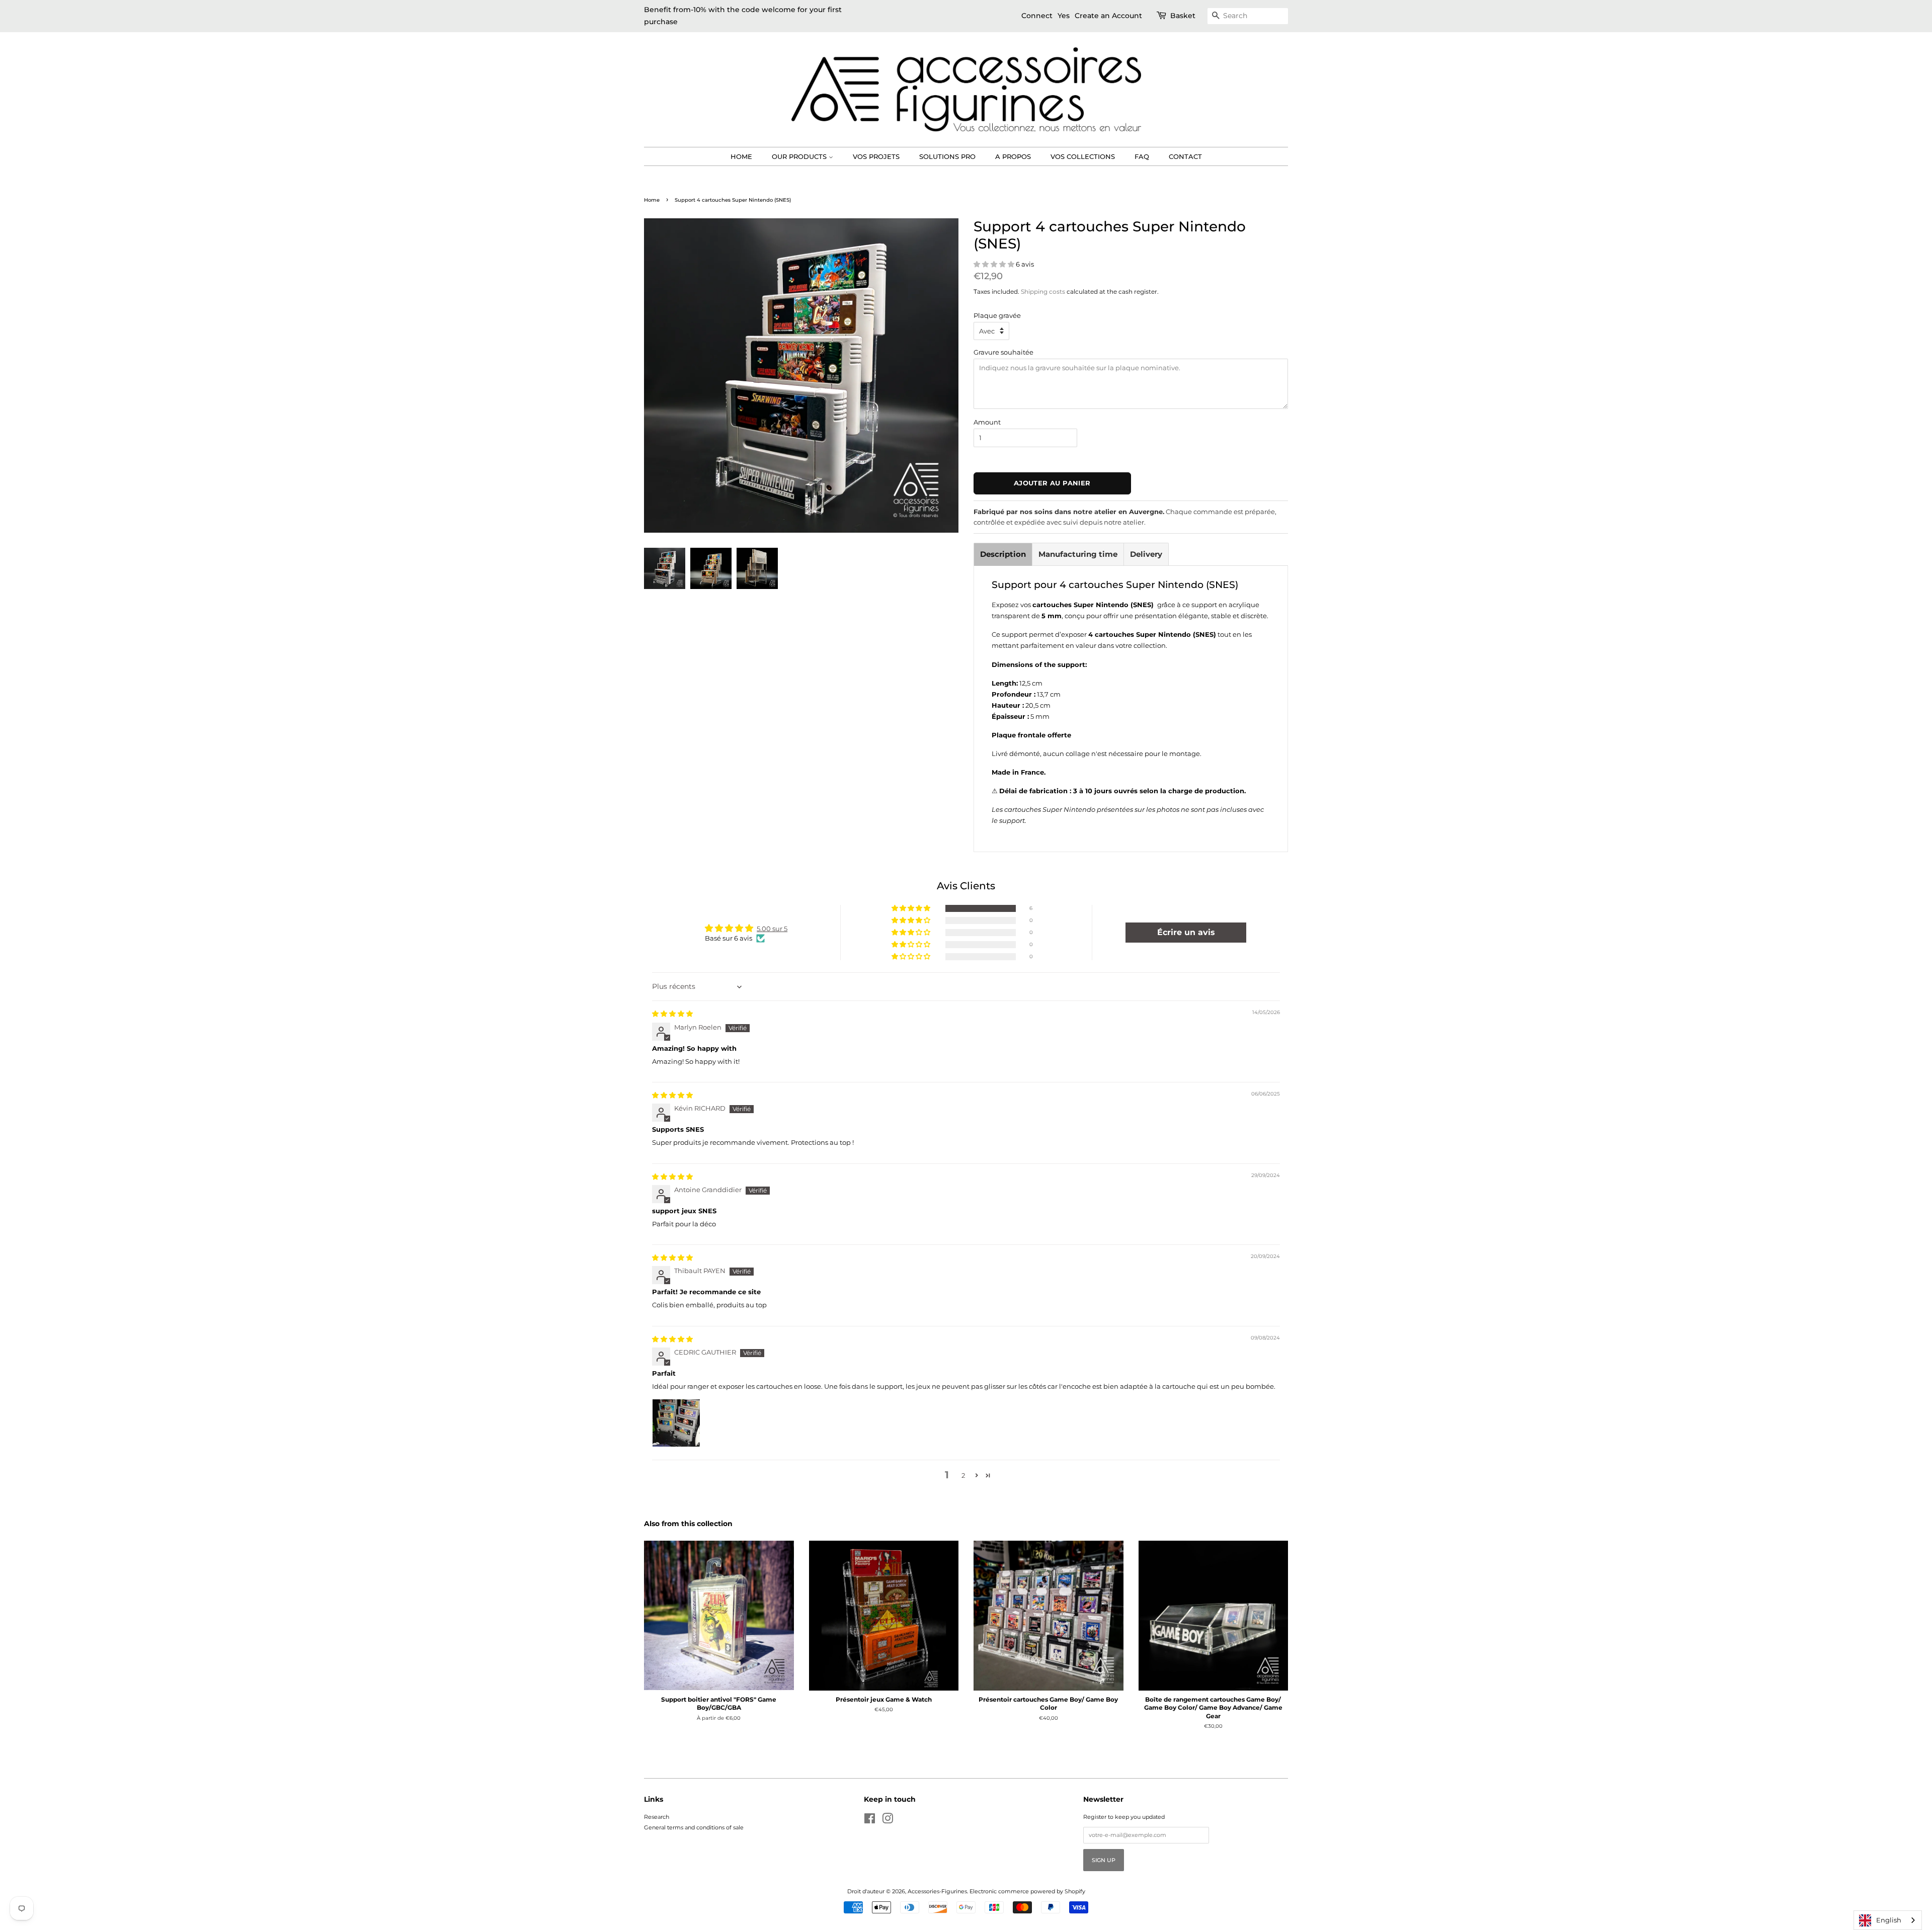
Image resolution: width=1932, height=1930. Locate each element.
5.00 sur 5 (772, 929)
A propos (1013, 156)
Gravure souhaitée (1003, 352)
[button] (995, 264)
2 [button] (963, 1475)
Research (657, 1817)
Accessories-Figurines (937, 1891)
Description (1003, 554)
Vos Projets (876, 156)
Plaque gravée (997, 315)
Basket (1183, 16)
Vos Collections (1083, 156)
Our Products (800, 156)
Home (741, 156)
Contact (1185, 156)
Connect (1037, 16)
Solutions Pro (947, 156)
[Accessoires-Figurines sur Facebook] (870, 1821)
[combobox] (1888, 1920)
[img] (672, 1014)
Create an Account (1108, 16)
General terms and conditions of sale (694, 1827)
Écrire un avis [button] (1186, 932)
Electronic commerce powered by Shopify (1027, 1891)
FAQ (1142, 156)
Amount (987, 422)
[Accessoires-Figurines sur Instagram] (888, 1821)
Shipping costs (1043, 291)
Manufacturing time (1078, 554)
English (1889, 1920)
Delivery (1146, 554)
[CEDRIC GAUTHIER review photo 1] (676, 1423)
